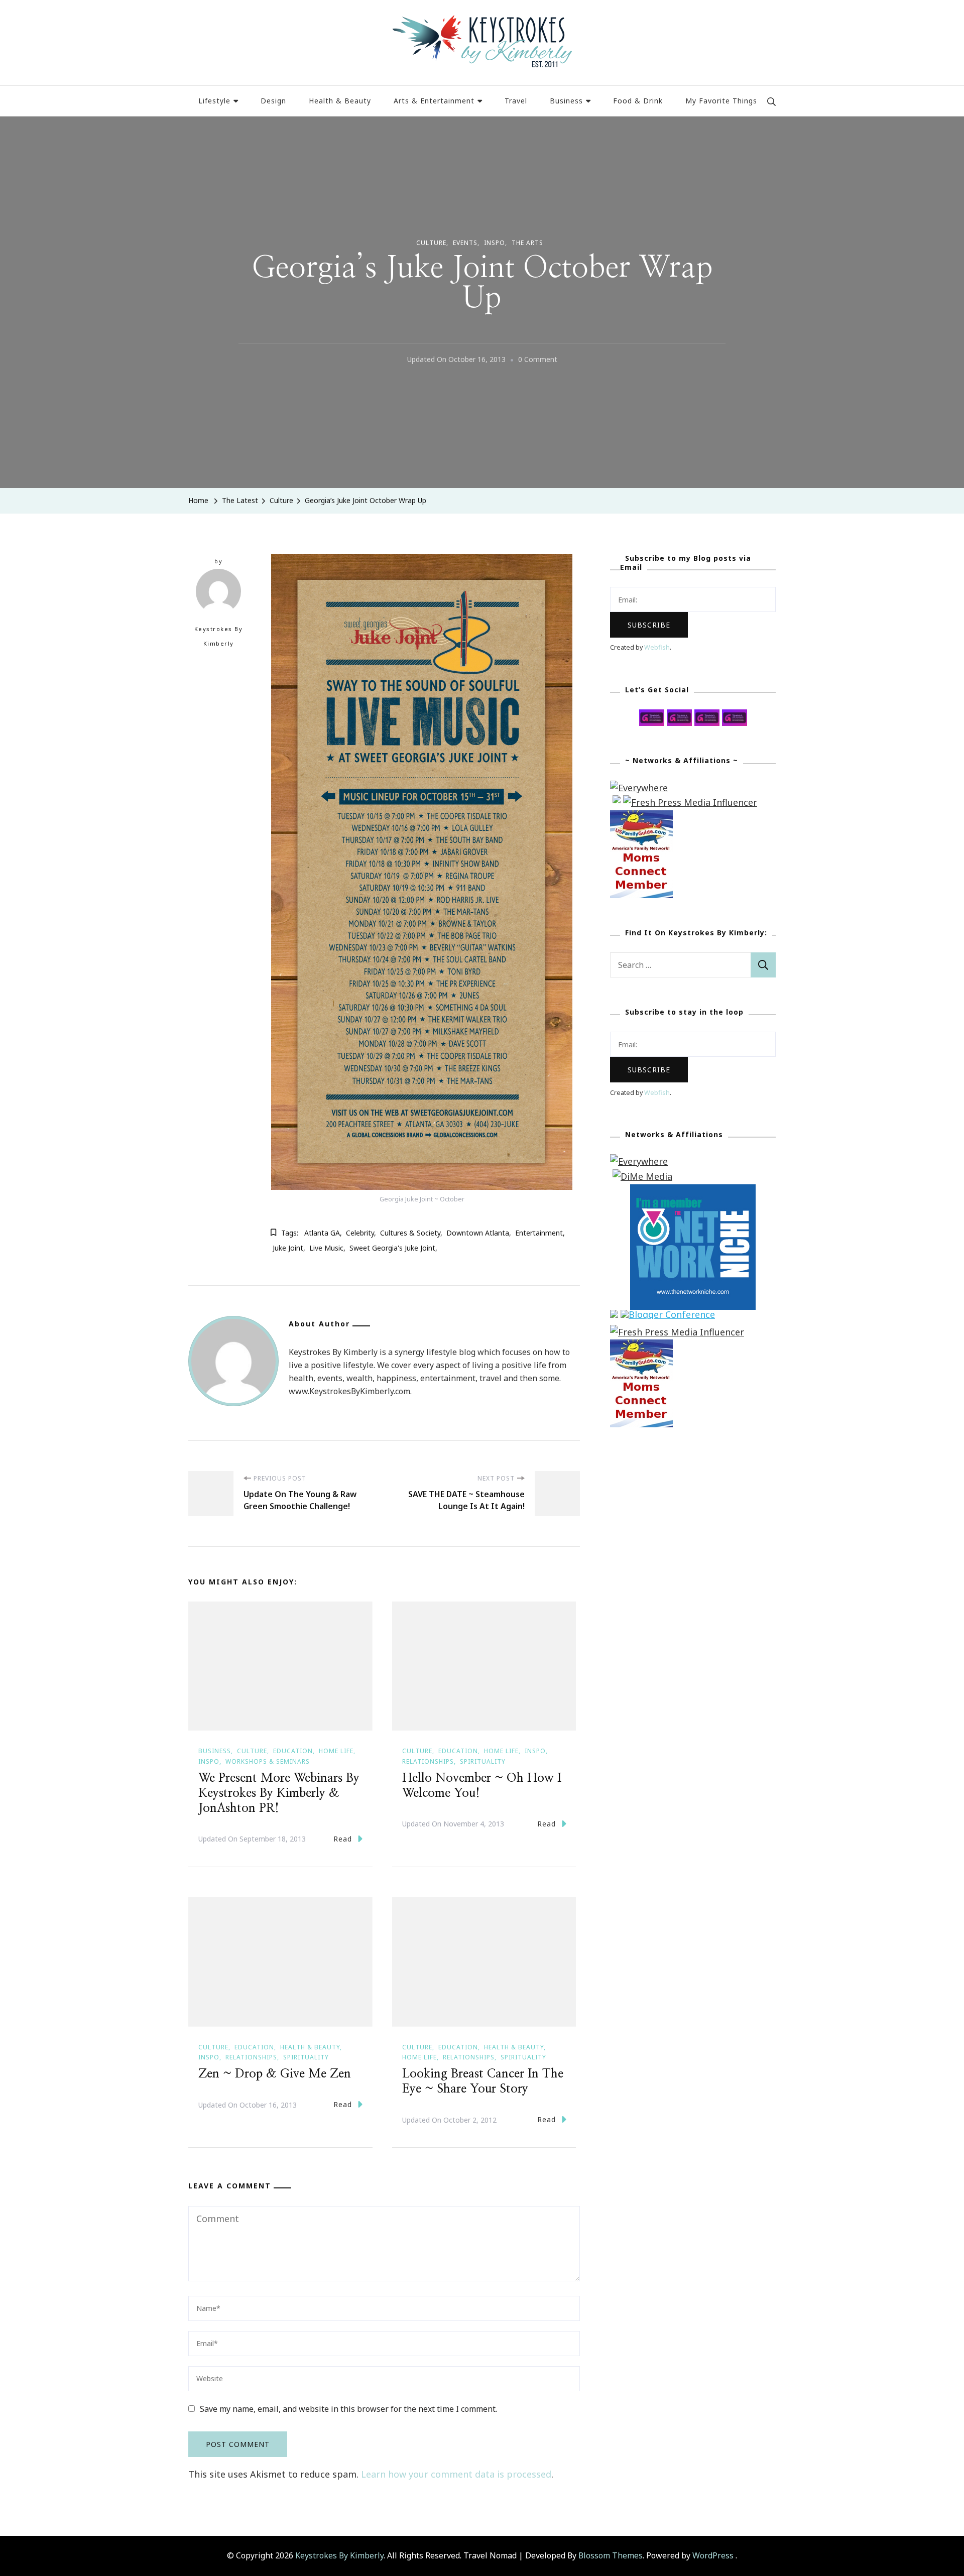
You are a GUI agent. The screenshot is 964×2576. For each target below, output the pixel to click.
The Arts (527, 243)
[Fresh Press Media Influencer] (690, 802)
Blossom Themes (611, 2555)
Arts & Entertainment (434, 101)
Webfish (657, 647)
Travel (516, 101)
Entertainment (539, 1233)
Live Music (326, 1248)
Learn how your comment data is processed (456, 2474)
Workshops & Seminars (268, 1761)
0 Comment (538, 360)
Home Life (336, 1751)
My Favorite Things (721, 101)
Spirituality (483, 1761)
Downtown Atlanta (478, 1233)
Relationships (428, 1761)
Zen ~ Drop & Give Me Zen (275, 2074)
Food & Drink (638, 101)
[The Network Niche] (693, 1191)
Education (293, 1751)
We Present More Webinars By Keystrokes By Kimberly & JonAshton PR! (279, 1793)
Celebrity (360, 1233)
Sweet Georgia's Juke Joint (392, 1248)
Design (273, 101)
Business (566, 101)
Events (465, 243)
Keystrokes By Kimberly (219, 636)
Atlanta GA (322, 1233)
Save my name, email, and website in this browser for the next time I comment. (348, 2409)
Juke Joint (288, 1248)
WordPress (713, 2555)
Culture (431, 243)
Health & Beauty (340, 101)
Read (343, 1839)
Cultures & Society (410, 1233)
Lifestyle (214, 101)
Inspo (495, 243)
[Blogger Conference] (668, 1317)
